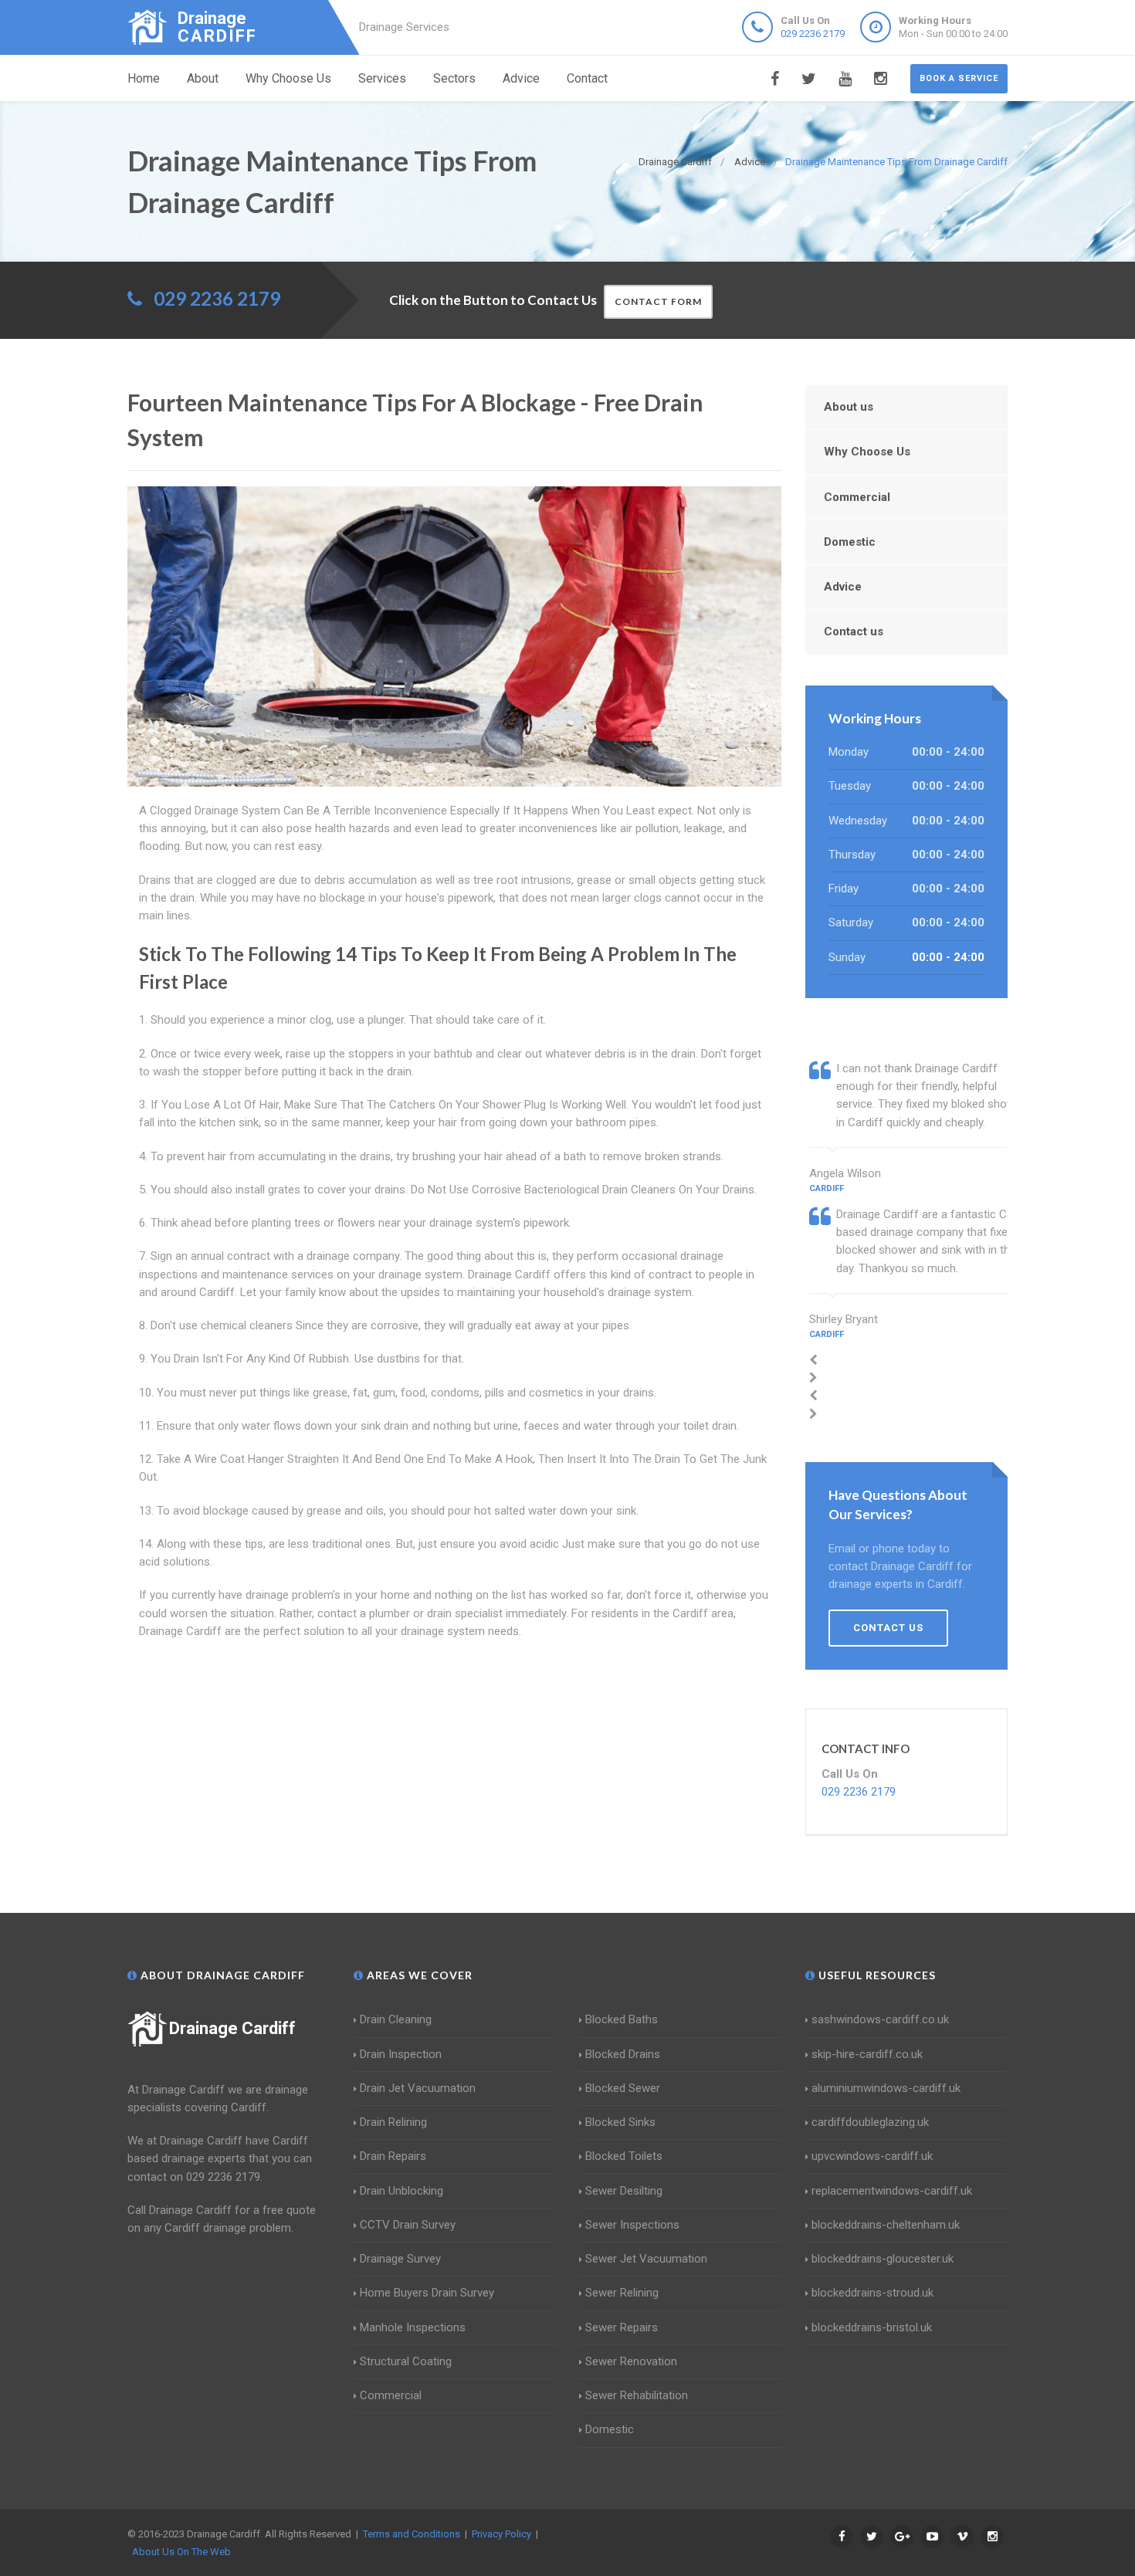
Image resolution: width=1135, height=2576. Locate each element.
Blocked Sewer (623, 2088)
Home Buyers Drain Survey (427, 2293)
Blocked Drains (623, 2054)
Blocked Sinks (620, 2122)
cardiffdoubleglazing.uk (870, 2122)
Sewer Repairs (622, 2327)
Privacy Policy (501, 2534)
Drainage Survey (400, 2259)
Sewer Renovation (631, 2361)
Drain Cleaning (396, 2019)
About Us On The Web (181, 2552)
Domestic (850, 542)
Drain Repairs (393, 2156)
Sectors (454, 78)
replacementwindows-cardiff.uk (892, 2191)
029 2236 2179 (813, 34)
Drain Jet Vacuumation (418, 2088)
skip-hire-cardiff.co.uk (867, 2054)
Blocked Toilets (624, 2156)
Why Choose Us (288, 78)
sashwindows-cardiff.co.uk (880, 2019)
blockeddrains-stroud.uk (872, 2293)
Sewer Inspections (632, 2225)
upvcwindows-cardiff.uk (872, 2156)
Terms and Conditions (412, 2534)
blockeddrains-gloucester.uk (883, 2259)
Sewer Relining (622, 2293)
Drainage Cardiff (232, 2028)
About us (849, 407)
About (203, 78)
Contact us (854, 631)
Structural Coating (406, 2361)
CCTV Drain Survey (408, 2225)
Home (144, 78)
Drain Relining (393, 2122)
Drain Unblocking (401, 2191)
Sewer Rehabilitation (637, 2395)
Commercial (857, 497)
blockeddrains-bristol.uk (872, 2327)
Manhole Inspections (413, 2327)
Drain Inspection (401, 2054)
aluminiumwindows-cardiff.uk (886, 2088)
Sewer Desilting (624, 2191)
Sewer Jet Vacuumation (646, 2259)
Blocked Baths (622, 2019)
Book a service (959, 78)
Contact (587, 78)
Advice (521, 78)
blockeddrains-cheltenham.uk (886, 2225)
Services (382, 78)
